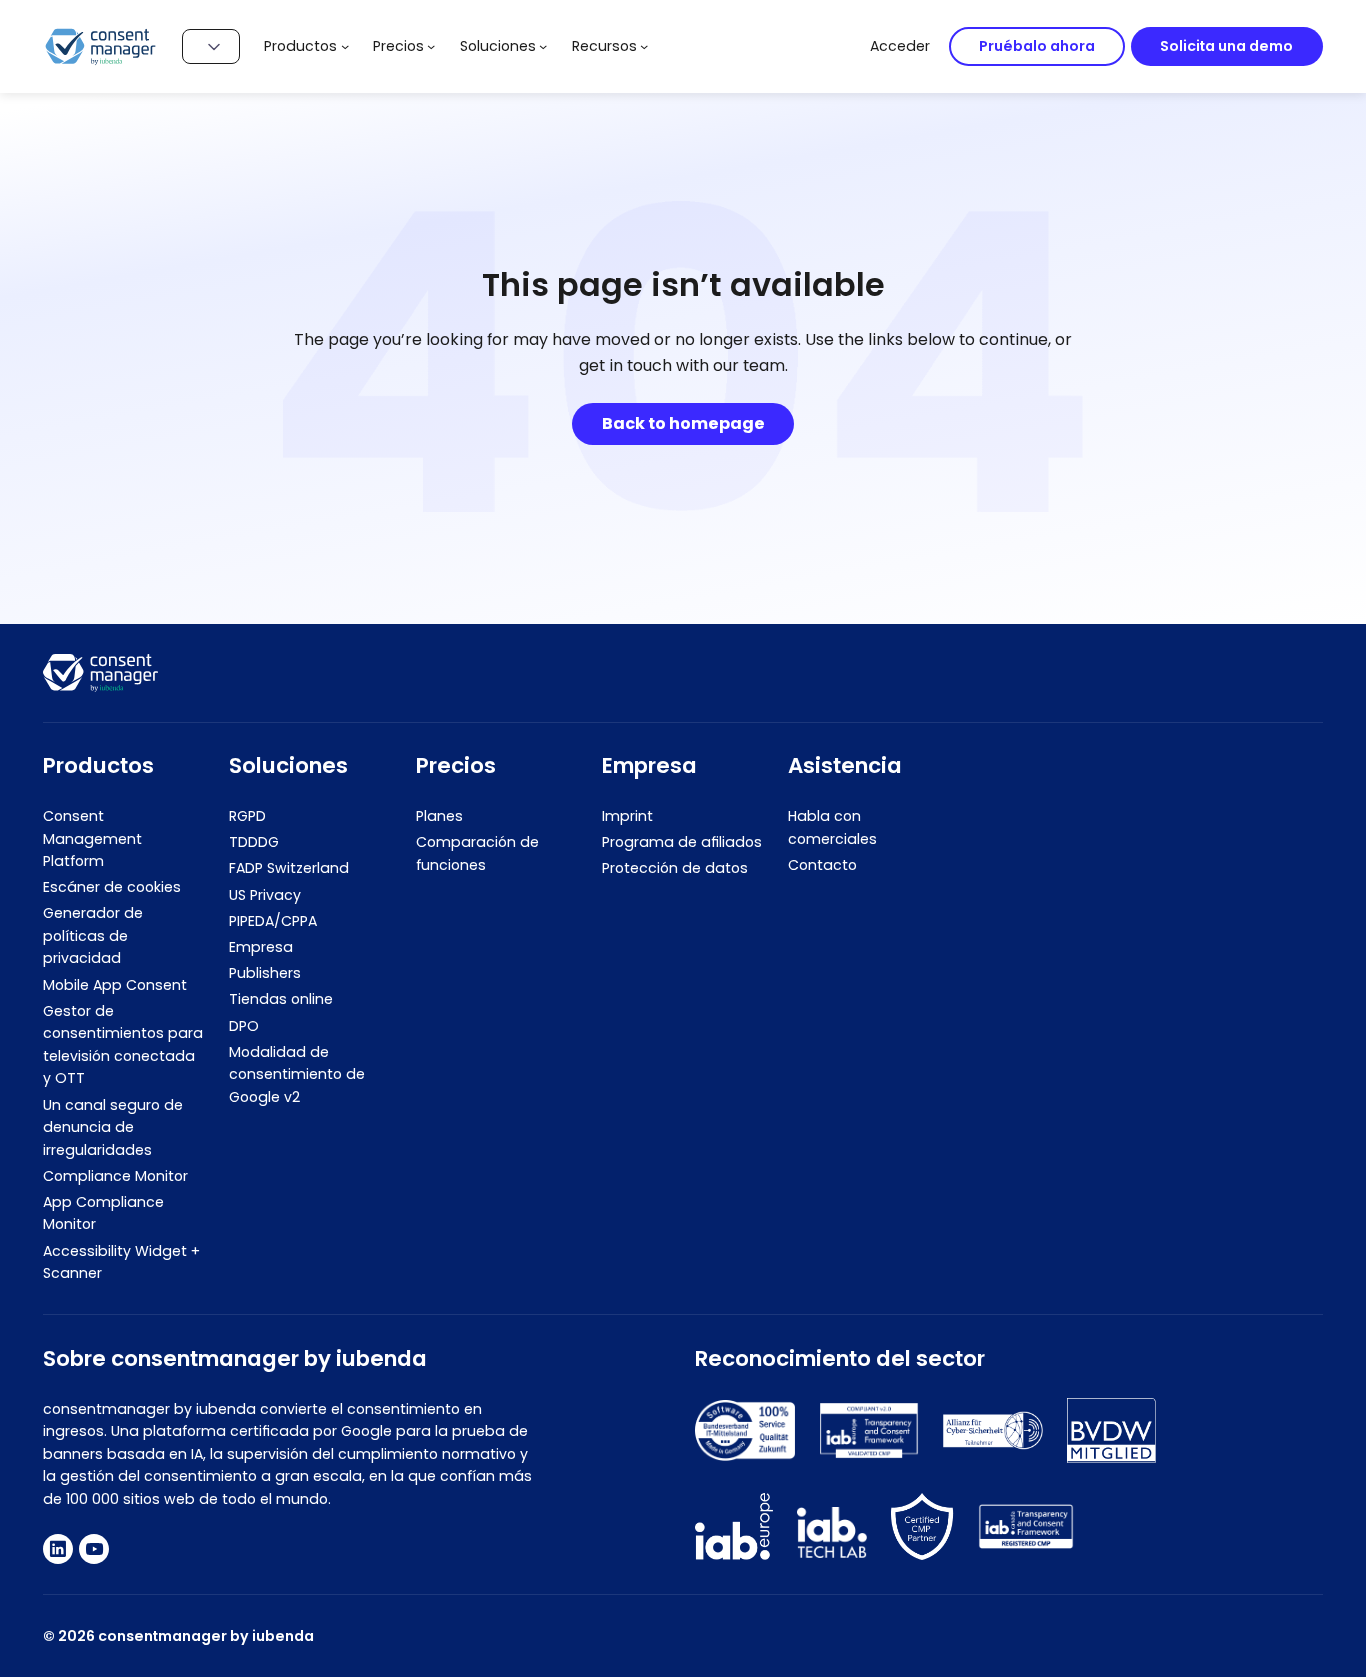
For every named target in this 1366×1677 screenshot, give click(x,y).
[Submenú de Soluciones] (543, 46)
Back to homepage (683, 423)
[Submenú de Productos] (345, 46)
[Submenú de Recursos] (644, 46)
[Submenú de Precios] (431, 46)
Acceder (900, 46)
